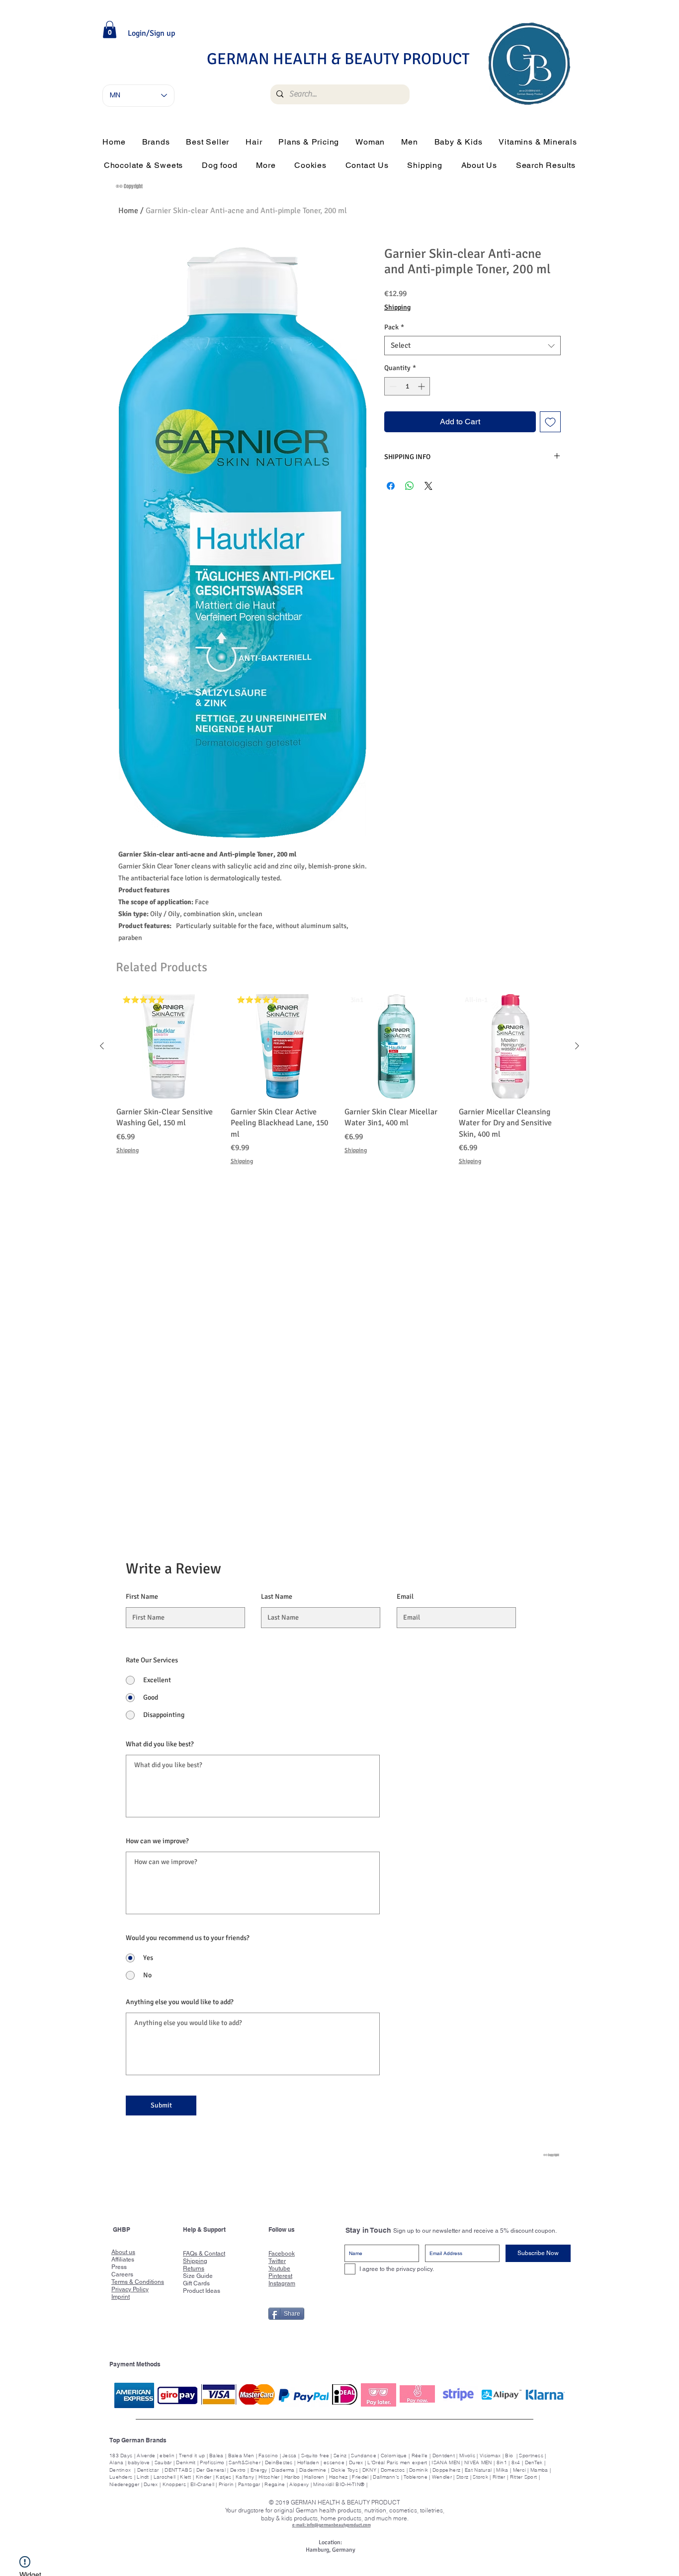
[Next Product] (577, 1046)
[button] (110, 30)
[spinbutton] (407, 386)
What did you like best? (160, 1744)
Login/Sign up (151, 33)
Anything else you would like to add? (180, 2002)
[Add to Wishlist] (550, 422)
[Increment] (422, 386)
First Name (142, 1597)
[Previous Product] (102, 1046)
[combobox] (472, 346)
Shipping (397, 307)
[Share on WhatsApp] (410, 486)
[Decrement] (392, 386)
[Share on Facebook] (391, 486)
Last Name (277, 1597)
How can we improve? (157, 1841)
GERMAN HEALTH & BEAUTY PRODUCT (338, 59)
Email (405, 1597)
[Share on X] (428, 486)
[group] (339, 1080)
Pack (394, 327)
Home (128, 211)
